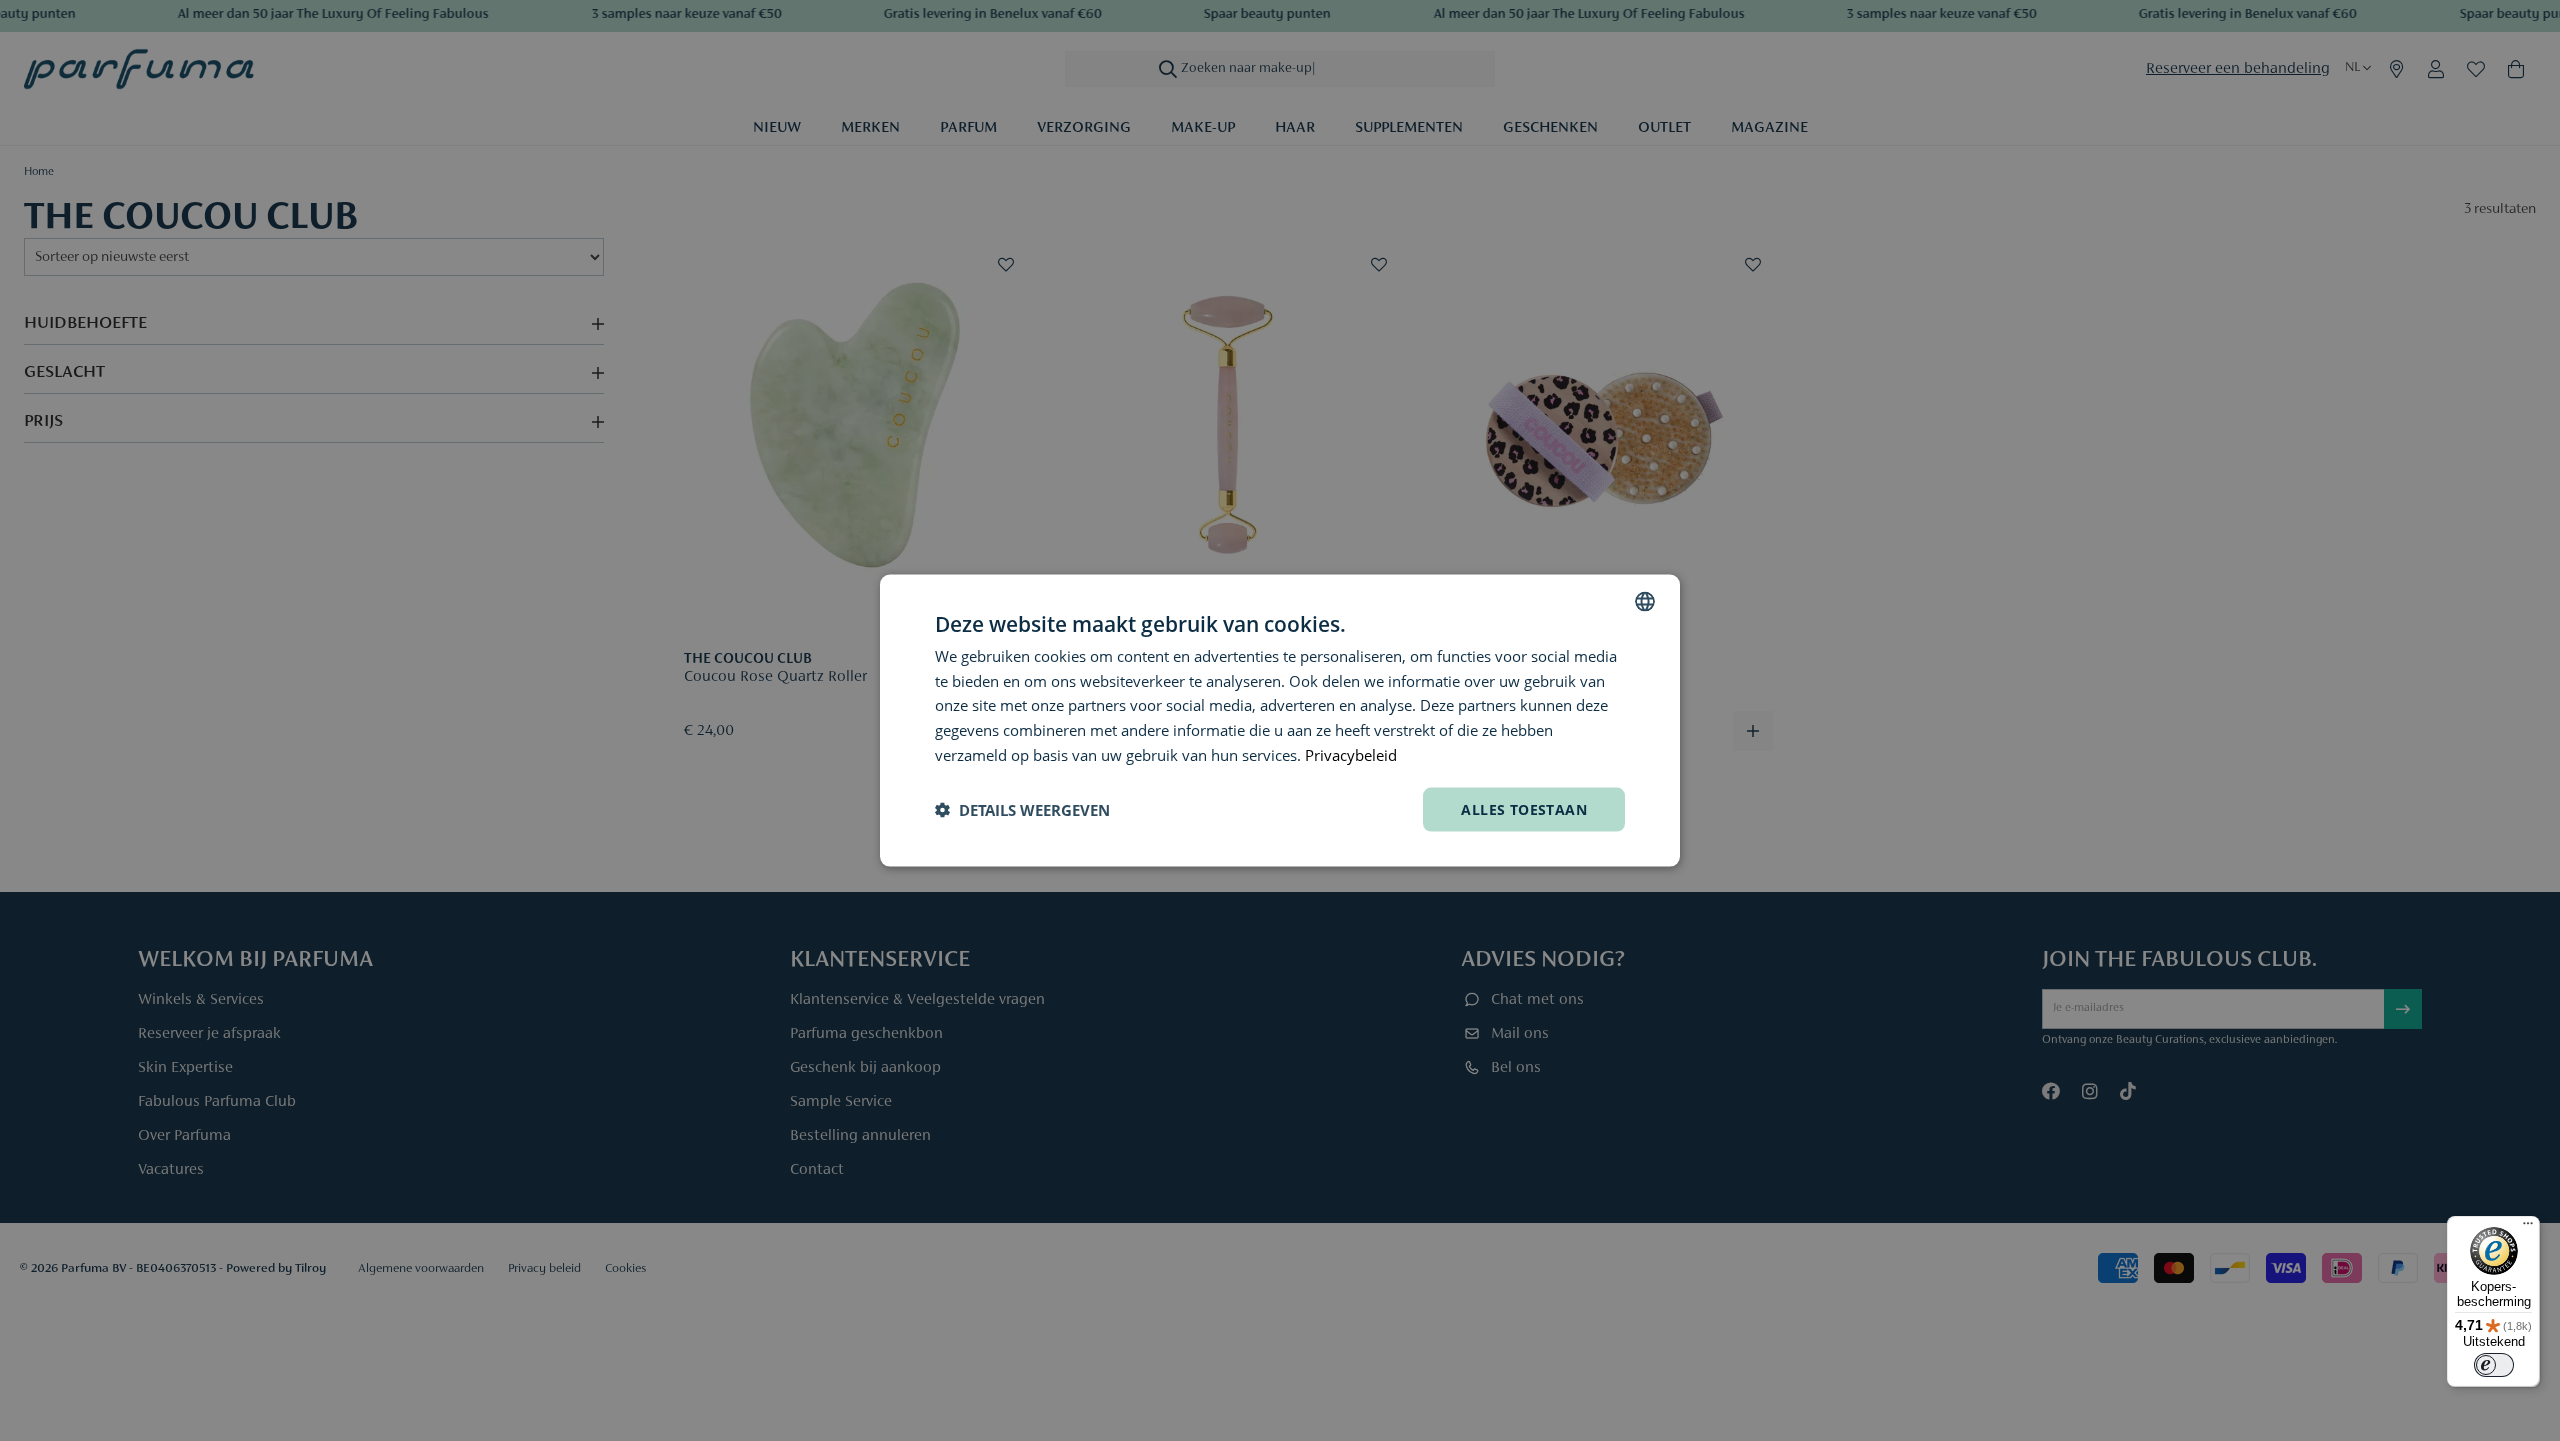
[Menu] (2528, 1228)
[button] (1022, 810)
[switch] (2494, 1365)
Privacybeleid (1351, 754)
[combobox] (1645, 601)
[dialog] (1280, 720)
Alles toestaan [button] (1524, 808)
